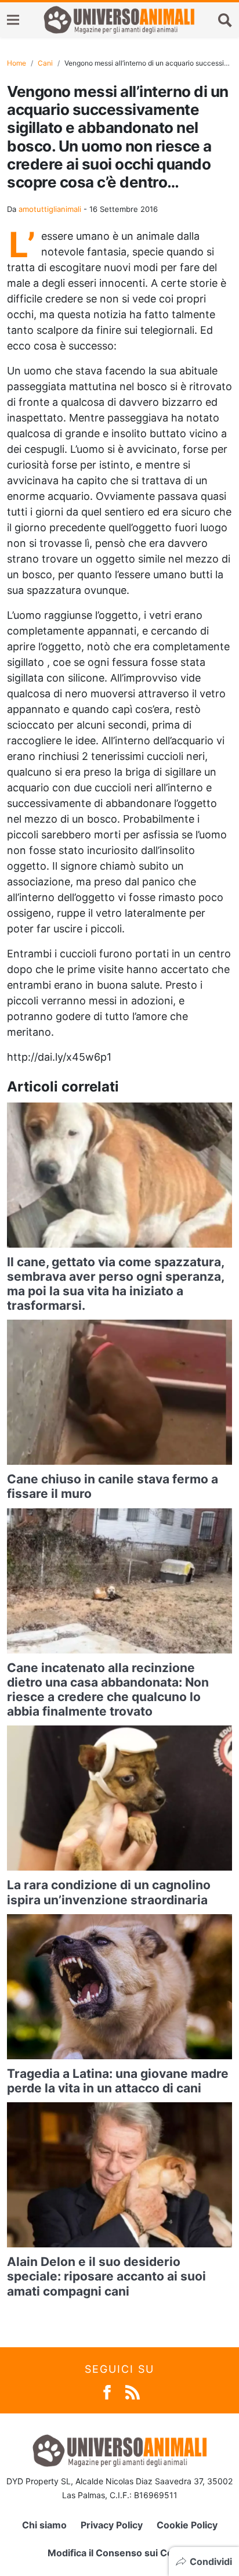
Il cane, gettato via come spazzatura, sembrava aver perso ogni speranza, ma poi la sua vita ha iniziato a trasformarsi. (115, 1284)
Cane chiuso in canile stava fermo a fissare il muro (113, 1486)
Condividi (211, 2561)
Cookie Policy (187, 2525)
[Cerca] (225, 20)
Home (17, 63)
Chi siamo (44, 2525)
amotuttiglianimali (50, 209)
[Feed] (133, 2392)
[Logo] (119, 20)
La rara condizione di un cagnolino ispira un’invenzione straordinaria (109, 1892)
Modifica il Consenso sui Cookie (120, 2553)
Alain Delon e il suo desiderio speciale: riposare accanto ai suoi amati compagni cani (106, 2276)
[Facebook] (107, 2392)
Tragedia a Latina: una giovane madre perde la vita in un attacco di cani (118, 2081)
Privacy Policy (112, 2525)
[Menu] (13, 20)
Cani (45, 63)
